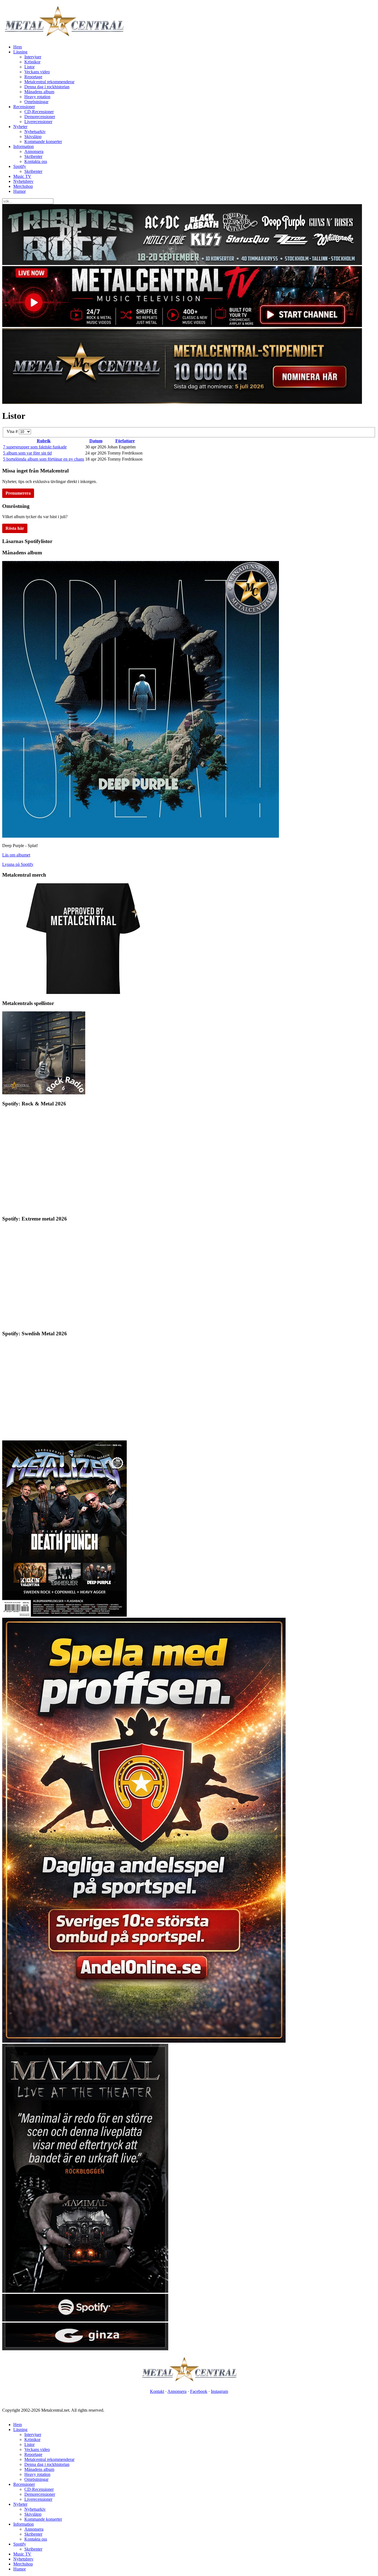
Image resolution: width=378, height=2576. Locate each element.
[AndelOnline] (144, 2041)
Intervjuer (33, 57)
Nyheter (20, 127)
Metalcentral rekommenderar (49, 82)
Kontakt (157, 2391)
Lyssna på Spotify (18, 864)
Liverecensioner (38, 122)
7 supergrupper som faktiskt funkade (35, 447)
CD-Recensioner (39, 112)
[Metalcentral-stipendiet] (182, 402)
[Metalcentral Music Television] (182, 325)
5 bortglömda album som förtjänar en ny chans (44, 459)
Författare (125, 441)
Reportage (33, 77)
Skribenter (33, 156)
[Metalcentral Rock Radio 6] (44, 1093)
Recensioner (24, 107)
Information (24, 146)
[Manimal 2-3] (85, 2320)
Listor (29, 67)
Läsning (20, 52)
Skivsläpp (33, 137)
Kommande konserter (43, 141)
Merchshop (23, 186)
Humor (20, 191)
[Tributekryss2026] (182, 263)
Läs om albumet (16, 855)
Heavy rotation (37, 97)
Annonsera (34, 151)
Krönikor (32, 62)
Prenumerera (18, 493)
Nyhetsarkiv (35, 132)
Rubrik (44, 441)
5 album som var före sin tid (27, 453)
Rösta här (15, 528)
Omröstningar (36, 102)
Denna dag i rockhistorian (47, 87)
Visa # (13, 431)
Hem (18, 47)
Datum (96, 441)
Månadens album (39, 92)
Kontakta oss (36, 161)
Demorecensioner (40, 117)
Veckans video (37, 72)
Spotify (20, 166)
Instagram (219, 2391)
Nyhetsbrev (23, 181)
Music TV (22, 176)
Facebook (199, 2391)
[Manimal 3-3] (85, 2349)
